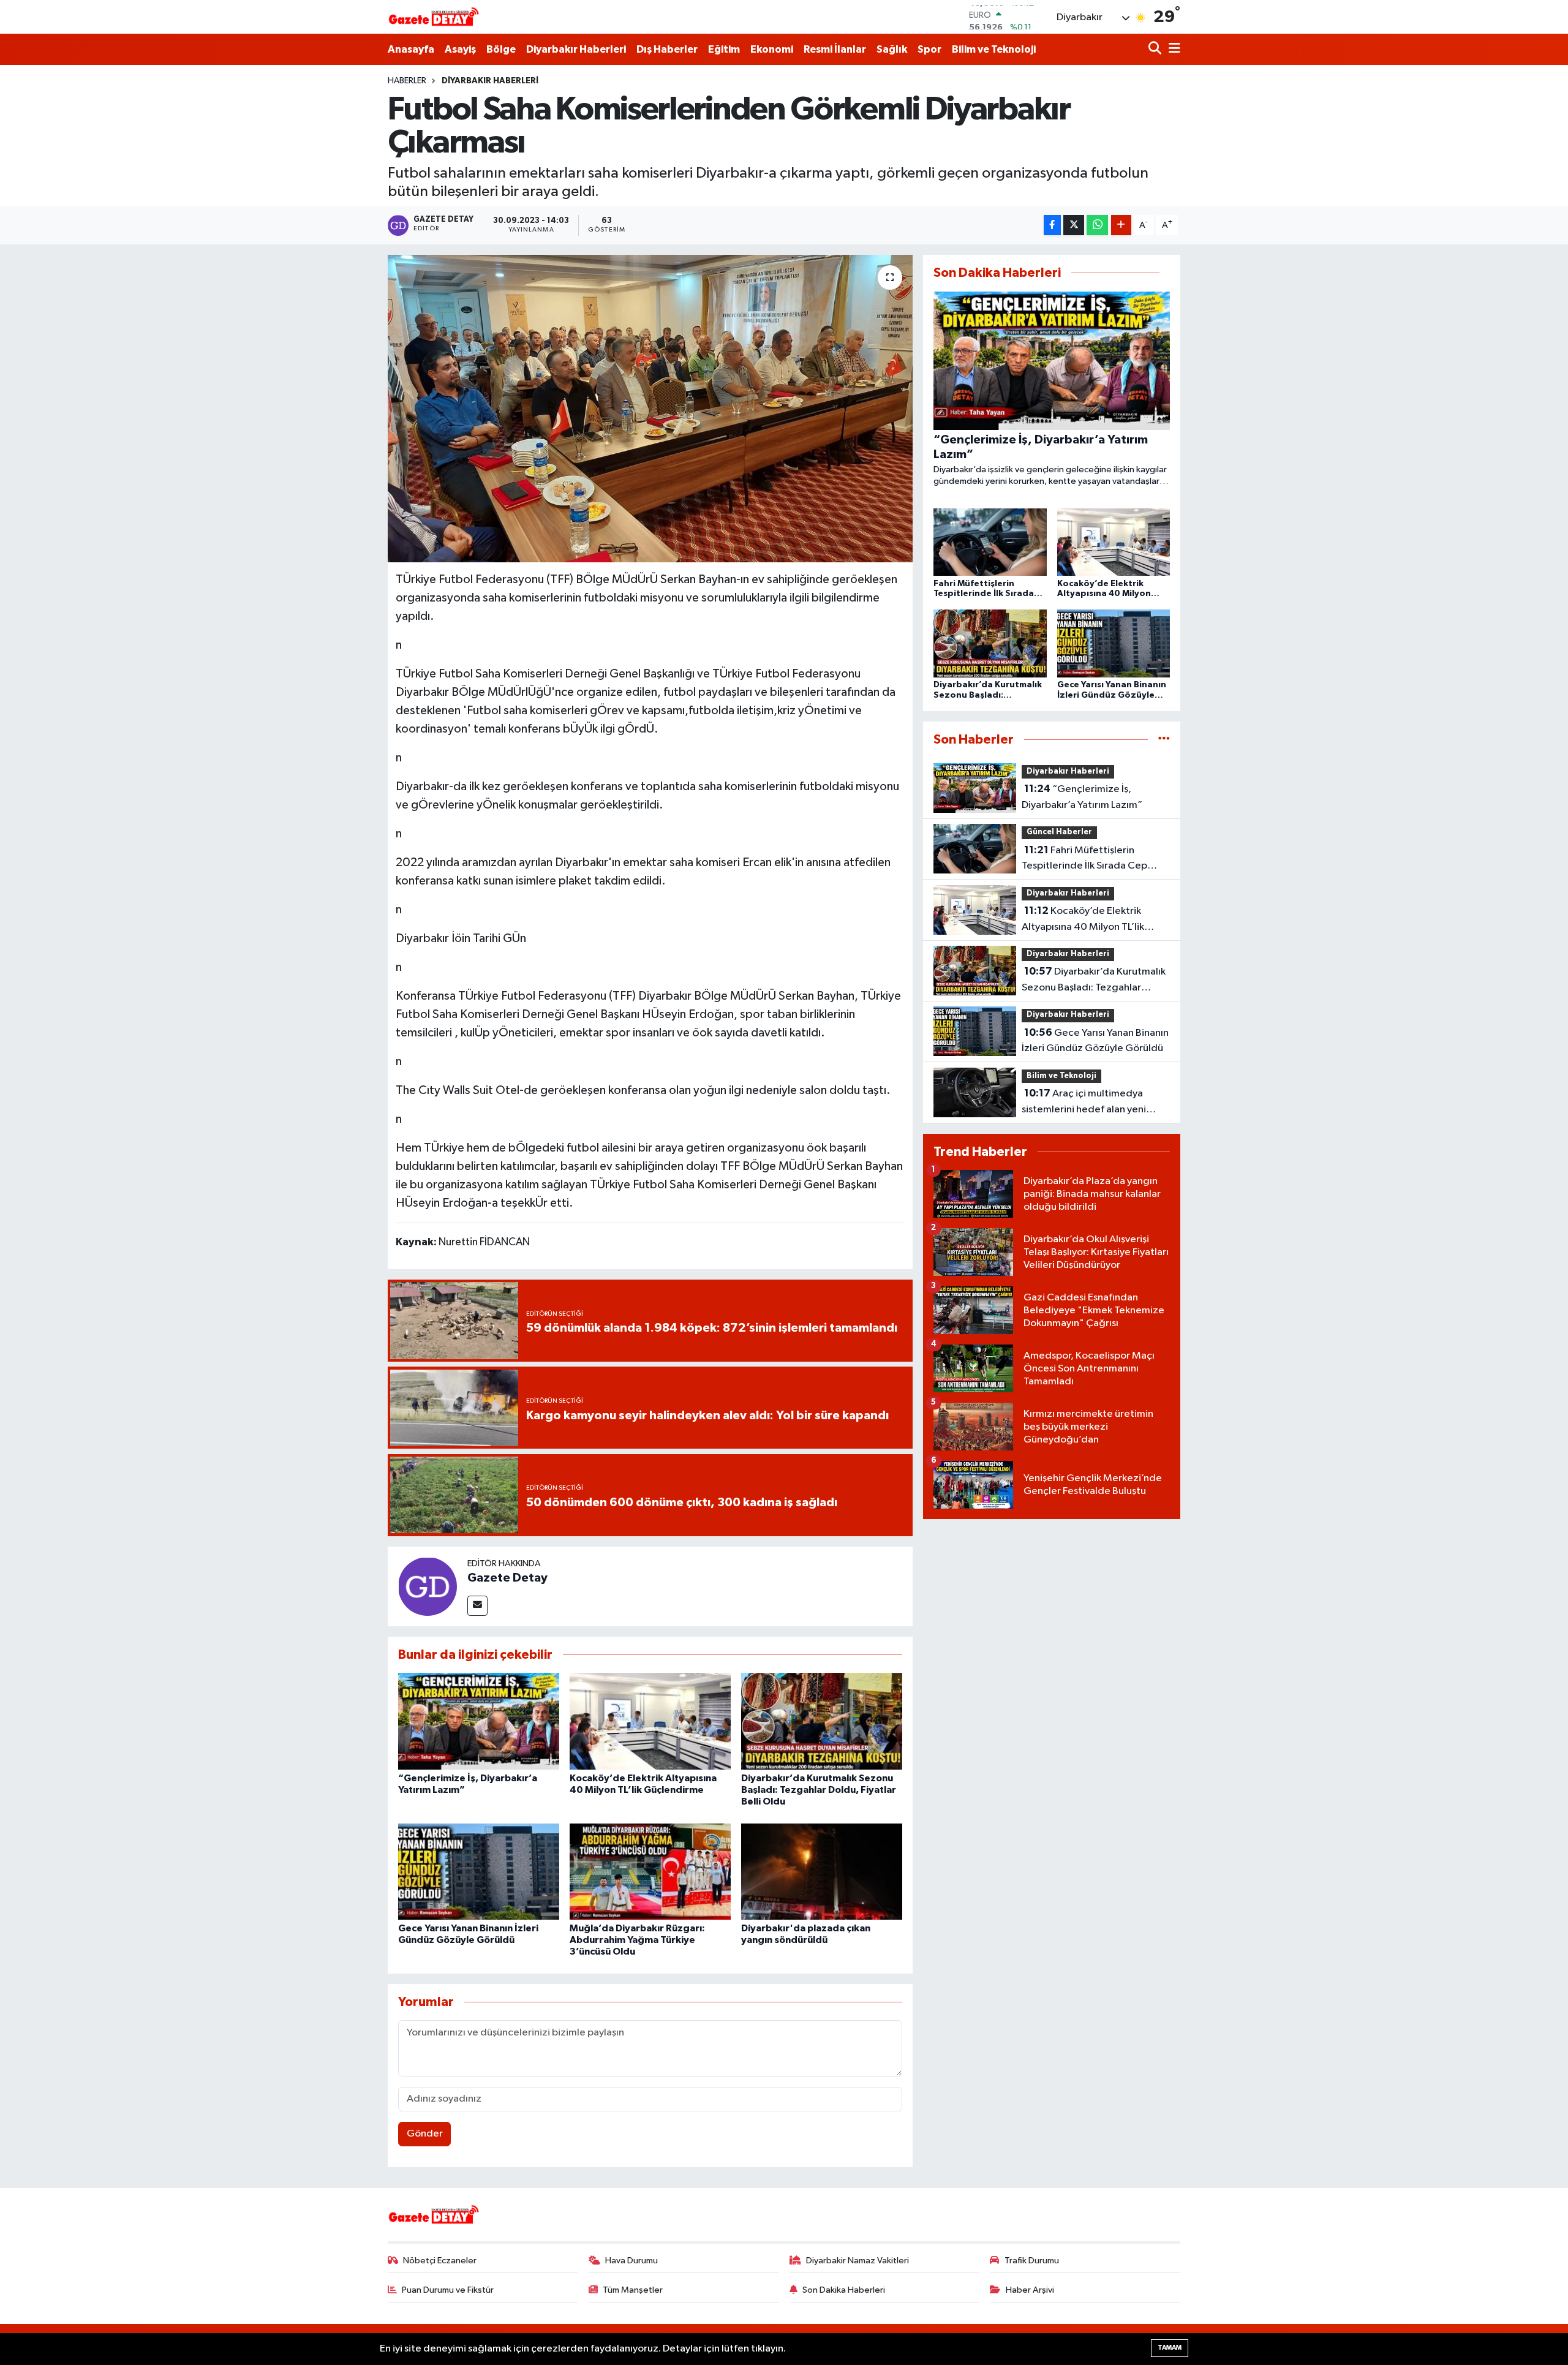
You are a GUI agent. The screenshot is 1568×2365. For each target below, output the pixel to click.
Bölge (501, 49)
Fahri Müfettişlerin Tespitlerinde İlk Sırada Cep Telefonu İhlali (1084, 859)
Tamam (1170, 2348)
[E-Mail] (477, 1606)
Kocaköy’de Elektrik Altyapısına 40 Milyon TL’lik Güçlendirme (1083, 920)
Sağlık (892, 49)
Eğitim (724, 49)
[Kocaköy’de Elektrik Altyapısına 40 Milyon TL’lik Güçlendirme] (650, 1721)
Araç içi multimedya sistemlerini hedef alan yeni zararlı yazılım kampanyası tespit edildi (1095, 1103)
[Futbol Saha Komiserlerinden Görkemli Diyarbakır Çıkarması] (650, 409)
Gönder (425, 2134)
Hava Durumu (631, 2261)
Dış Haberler (667, 49)
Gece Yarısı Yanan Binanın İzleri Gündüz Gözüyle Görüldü (1095, 1041)
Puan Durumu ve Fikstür (448, 2290)
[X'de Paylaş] (1074, 225)
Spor (929, 49)
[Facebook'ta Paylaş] (1052, 225)
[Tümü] (1164, 740)
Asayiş (460, 49)
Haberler (407, 81)
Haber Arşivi (1030, 2290)
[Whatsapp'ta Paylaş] (1097, 225)
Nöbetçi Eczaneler (440, 2261)
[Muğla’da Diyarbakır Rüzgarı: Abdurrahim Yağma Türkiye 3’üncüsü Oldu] (650, 1872)
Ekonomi (772, 49)
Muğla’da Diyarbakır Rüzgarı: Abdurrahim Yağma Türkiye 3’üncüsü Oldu (637, 1940)
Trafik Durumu (1032, 2261)
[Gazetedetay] (434, 17)
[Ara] (1156, 49)
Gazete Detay (507, 1578)
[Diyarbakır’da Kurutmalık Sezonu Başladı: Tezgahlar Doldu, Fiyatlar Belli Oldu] (822, 1721)
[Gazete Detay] (428, 1586)
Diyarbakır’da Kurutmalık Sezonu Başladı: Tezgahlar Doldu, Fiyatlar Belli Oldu (819, 1790)
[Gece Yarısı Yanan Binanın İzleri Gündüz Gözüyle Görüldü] (479, 1872)
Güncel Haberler (1059, 832)
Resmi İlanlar (835, 49)
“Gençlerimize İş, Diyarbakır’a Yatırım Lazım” (1082, 797)
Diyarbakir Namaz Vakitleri (858, 2261)
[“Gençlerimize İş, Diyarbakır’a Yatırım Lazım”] (479, 1721)
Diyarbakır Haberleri (576, 49)
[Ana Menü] (1172, 49)
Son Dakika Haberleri (844, 2290)
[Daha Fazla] (1121, 225)
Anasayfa (411, 49)
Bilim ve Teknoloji (994, 49)
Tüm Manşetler (633, 2290)
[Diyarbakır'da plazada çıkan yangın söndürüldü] (822, 1872)
